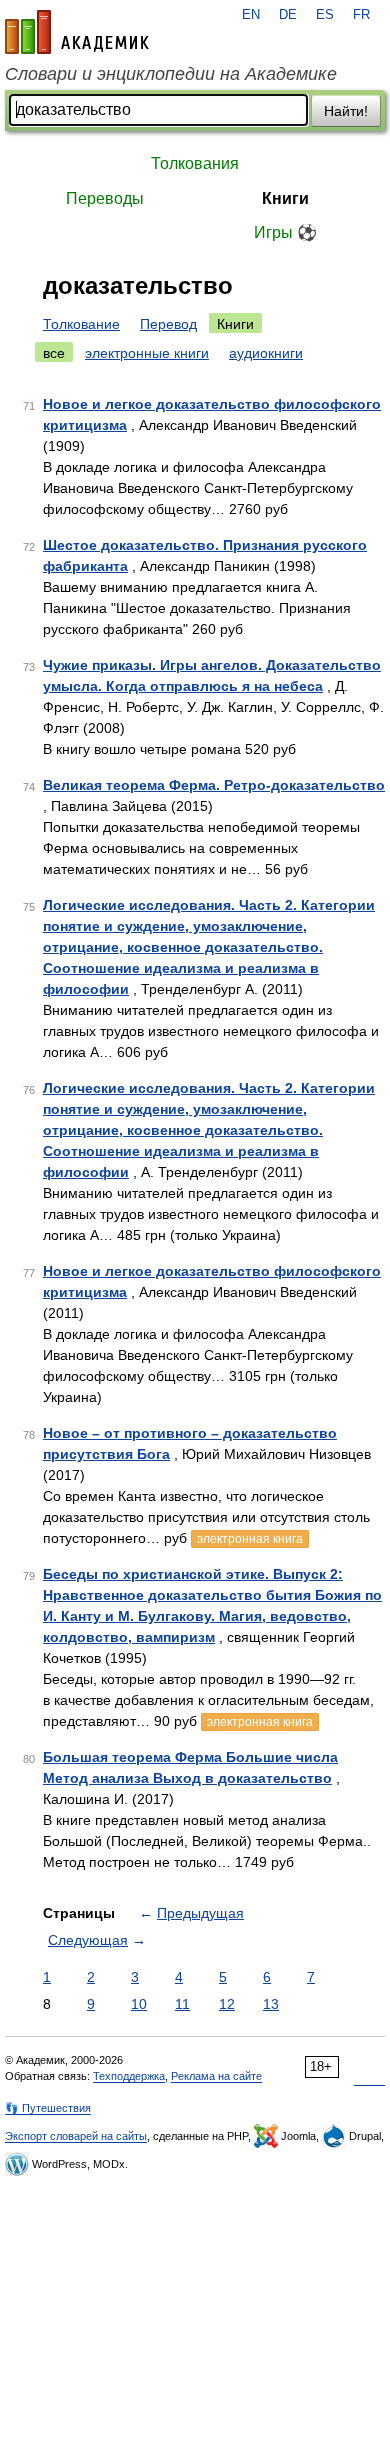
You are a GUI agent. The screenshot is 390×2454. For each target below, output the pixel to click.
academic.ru (77, 32)
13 (271, 2004)
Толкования (195, 163)
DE (288, 15)
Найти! (346, 111)
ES (325, 15)
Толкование (81, 324)
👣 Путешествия (48, 2108)
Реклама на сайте (216, 2076)
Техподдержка (129, 2076)
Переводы (105, 198)
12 (227, 2004)
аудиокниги (266, 353)
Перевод (168, 324)
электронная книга (250, 1539)
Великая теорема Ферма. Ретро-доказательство (214, 785)
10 (139, 2004)
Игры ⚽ (285, 232)
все (54, 353)
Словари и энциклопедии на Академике (171, 74)
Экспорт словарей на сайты (76, 2136)
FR (361, 15)
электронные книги (147, 353)
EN (251, 15)
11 (182, 2004)
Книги (285, 198)
